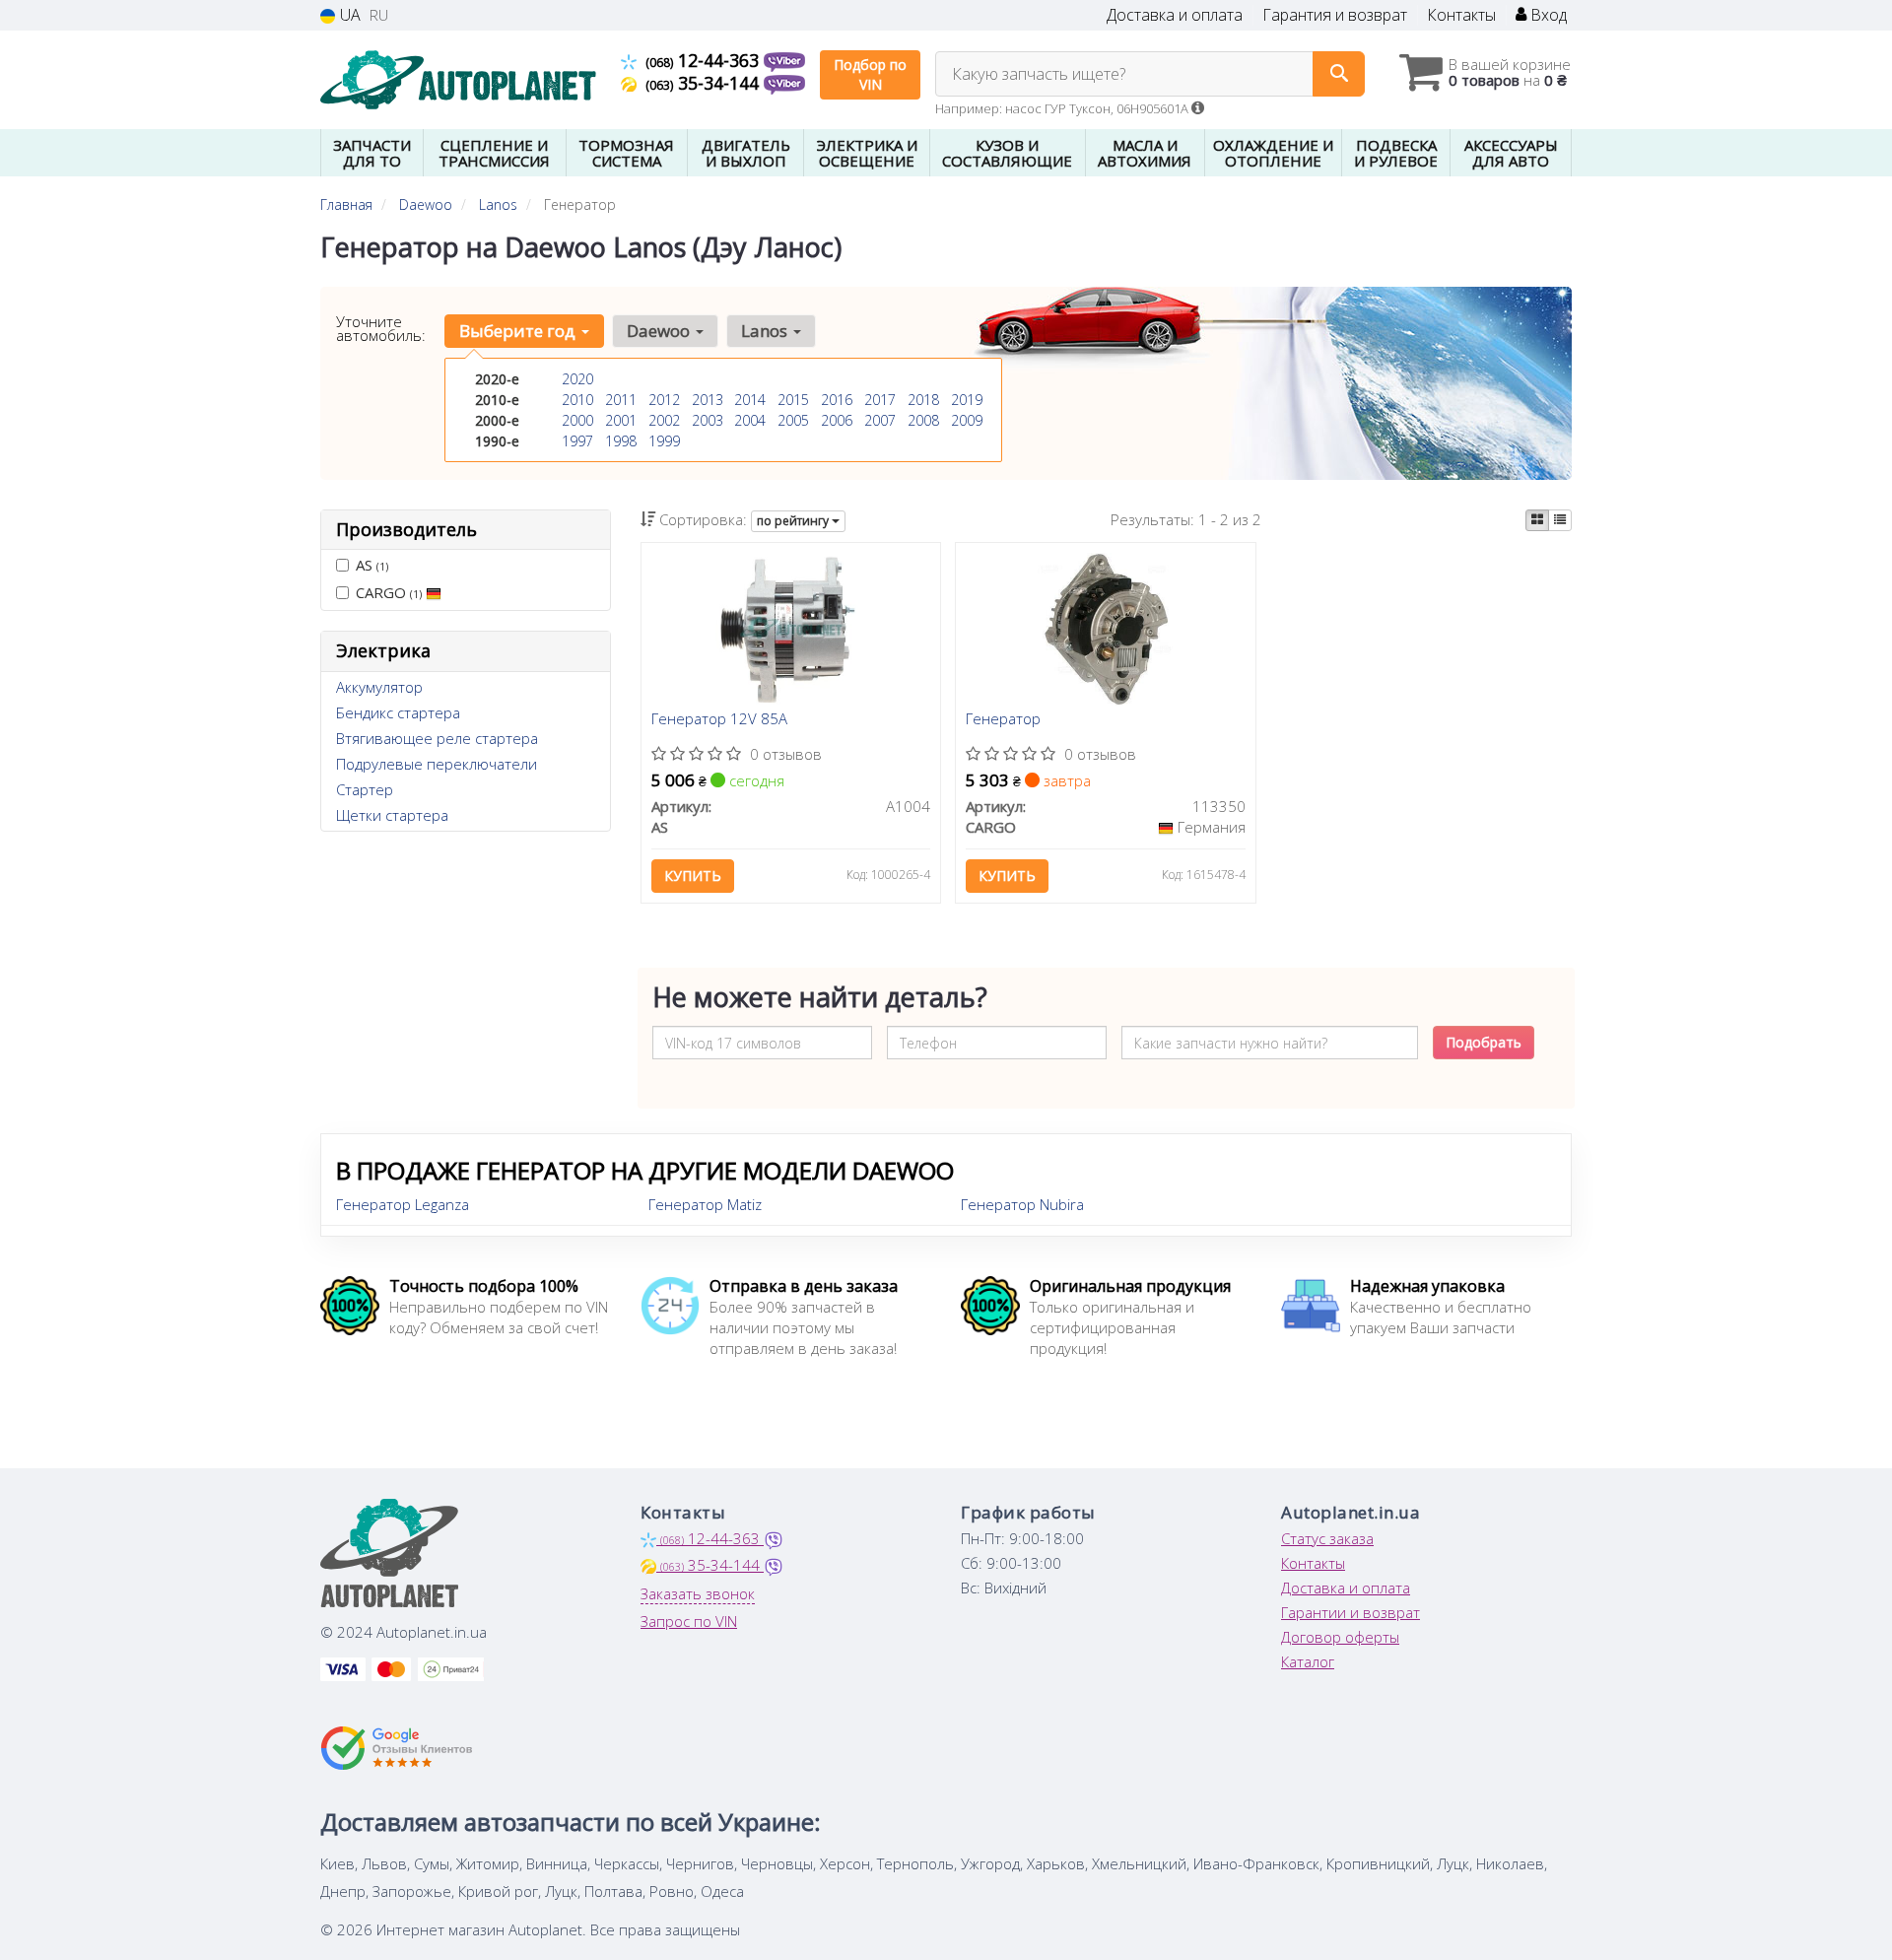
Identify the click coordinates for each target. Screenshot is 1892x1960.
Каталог (1308, 1661)
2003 (708, 420)
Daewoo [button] (660, 331)
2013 (708, 400)
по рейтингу (794, 521)
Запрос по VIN (689, 1621)
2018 (923, 400)
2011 (621, 400)
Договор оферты (1340, 1637)
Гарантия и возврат (1335, 15)
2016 (837, 400)
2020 (577, 379)
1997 (577, 441)
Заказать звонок (698, 1593)
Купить (693, 876)
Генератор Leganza (403, 1204)
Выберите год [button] (519, 331)
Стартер (365, 789)
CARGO (389, 592)
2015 (793, 400)
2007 (880, 420)
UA (348, 15)
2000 (577, 420)
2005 (793, 420)
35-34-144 (705, 83)
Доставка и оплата (1175, 15)
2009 (967, 420)
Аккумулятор (379, 687)
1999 (664, 441)
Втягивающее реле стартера (437, 738)
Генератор (1003, 719)
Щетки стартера (392, 815)
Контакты (1461, 15)
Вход (1547, 15)
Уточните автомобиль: (381, 328)
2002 (664, 420)
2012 (664, 400)
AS (372, 565)
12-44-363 (705, 60)
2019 (967, 400)
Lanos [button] (766, 331)
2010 (577, 400)
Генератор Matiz (705, 1204)
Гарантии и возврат (1351, 1612)
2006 (837, 420)
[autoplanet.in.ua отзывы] (397, 1748)
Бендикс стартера (398, 712)
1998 (621, 441)
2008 (923, 420)
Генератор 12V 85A (719, 719)
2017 (880, 400)
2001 (621, 420)
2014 (750, 400)
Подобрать (1484, 1042)
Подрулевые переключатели (437, 764)
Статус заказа (1327, 1538)
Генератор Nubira (1022, 1204)
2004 (750, 420)
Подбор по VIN (870, 74)
